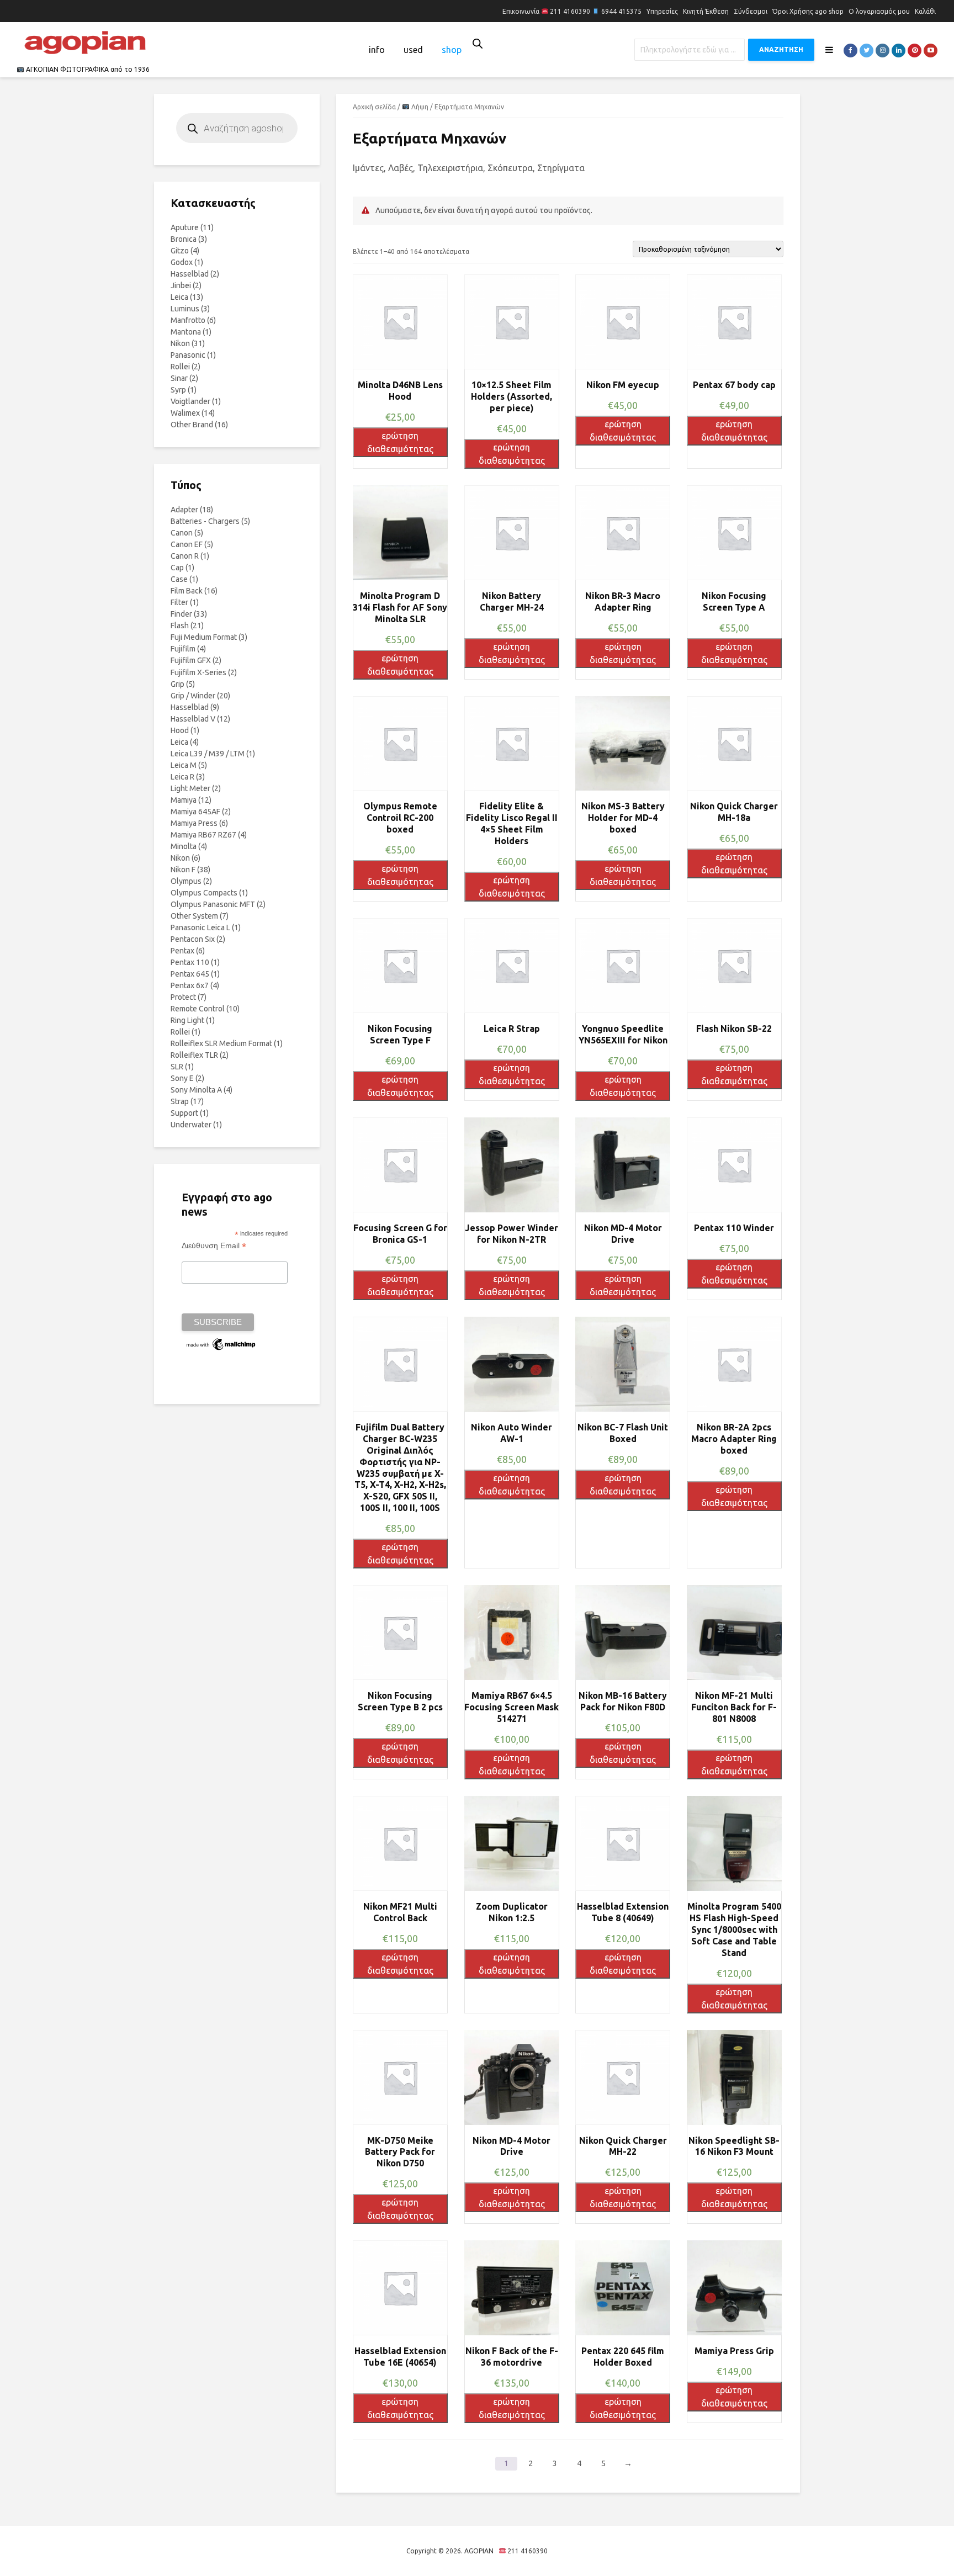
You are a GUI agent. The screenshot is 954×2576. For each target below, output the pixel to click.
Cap (177, 568)
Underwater (191, 1125)
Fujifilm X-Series (198, 672)
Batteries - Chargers (205, 521)
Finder (181, 614)
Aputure (185, 227)
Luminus (185, 309)
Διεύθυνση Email (214, 1246)
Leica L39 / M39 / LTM (208, 754)
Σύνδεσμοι (751, 11)
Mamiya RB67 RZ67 (203, 835)
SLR (177, 1067)
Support (184, 1113)
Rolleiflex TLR (194, 1055)
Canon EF (187, 544)
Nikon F (183, 870)
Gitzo (180, 251)
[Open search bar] (478, 43)
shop (452, 50)
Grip (177, 684)
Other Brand (192, 425)
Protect (183, 997)
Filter (179, 602)
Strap (180, 1101)
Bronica (184, 239)
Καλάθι (925, 11)
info (377, 50)
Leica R (182, 777)
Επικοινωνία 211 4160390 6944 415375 (572, 11)
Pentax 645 (190, 974)
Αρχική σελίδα (374, 107)
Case (179, 579)
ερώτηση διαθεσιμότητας (400, 442)
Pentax (182, 951)
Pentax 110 (190, 962)
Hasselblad (190, 274)
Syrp (178, 390)
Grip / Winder (193, 696)
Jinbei (181, 285)
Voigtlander (190, 401)
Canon (182, 533)
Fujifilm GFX (191, 660)
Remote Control (198, 1009)
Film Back (187, 591)
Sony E (182, 1078)
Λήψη (419, 107)
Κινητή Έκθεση (706, 11)
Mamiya (184, 800)
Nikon (180, 343)
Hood (180, 730)
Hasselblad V (193, 719)
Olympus (186, 881)
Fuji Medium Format (204, 637)
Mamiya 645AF (195, 812)
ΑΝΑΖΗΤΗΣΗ (781, 49)
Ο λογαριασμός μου (879, 11)
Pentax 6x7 (190, 985)
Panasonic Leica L (200, 927)
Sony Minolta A (196, 1090)
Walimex (185, 413)
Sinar (179, 378)
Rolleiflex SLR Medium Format (221, 1043)
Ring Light (187, 1020)
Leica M (184, 765)
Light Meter (190, 788)
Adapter (184, 510)
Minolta (184, 846)
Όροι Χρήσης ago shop (808, 11)
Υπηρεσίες (662, 11)
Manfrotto (188, 320)
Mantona (186, 332)
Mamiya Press (194, 823)
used (413, 50)
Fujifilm (183, 649)
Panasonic (188, 355)
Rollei (180, 367)
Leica (179, 297)
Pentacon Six (193, 939)
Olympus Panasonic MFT (213, 904)
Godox (182, 262)
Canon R (185, 556)
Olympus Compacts (204, 893)
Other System (194, 916)
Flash (180, 626)
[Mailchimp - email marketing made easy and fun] (221, 1344)
